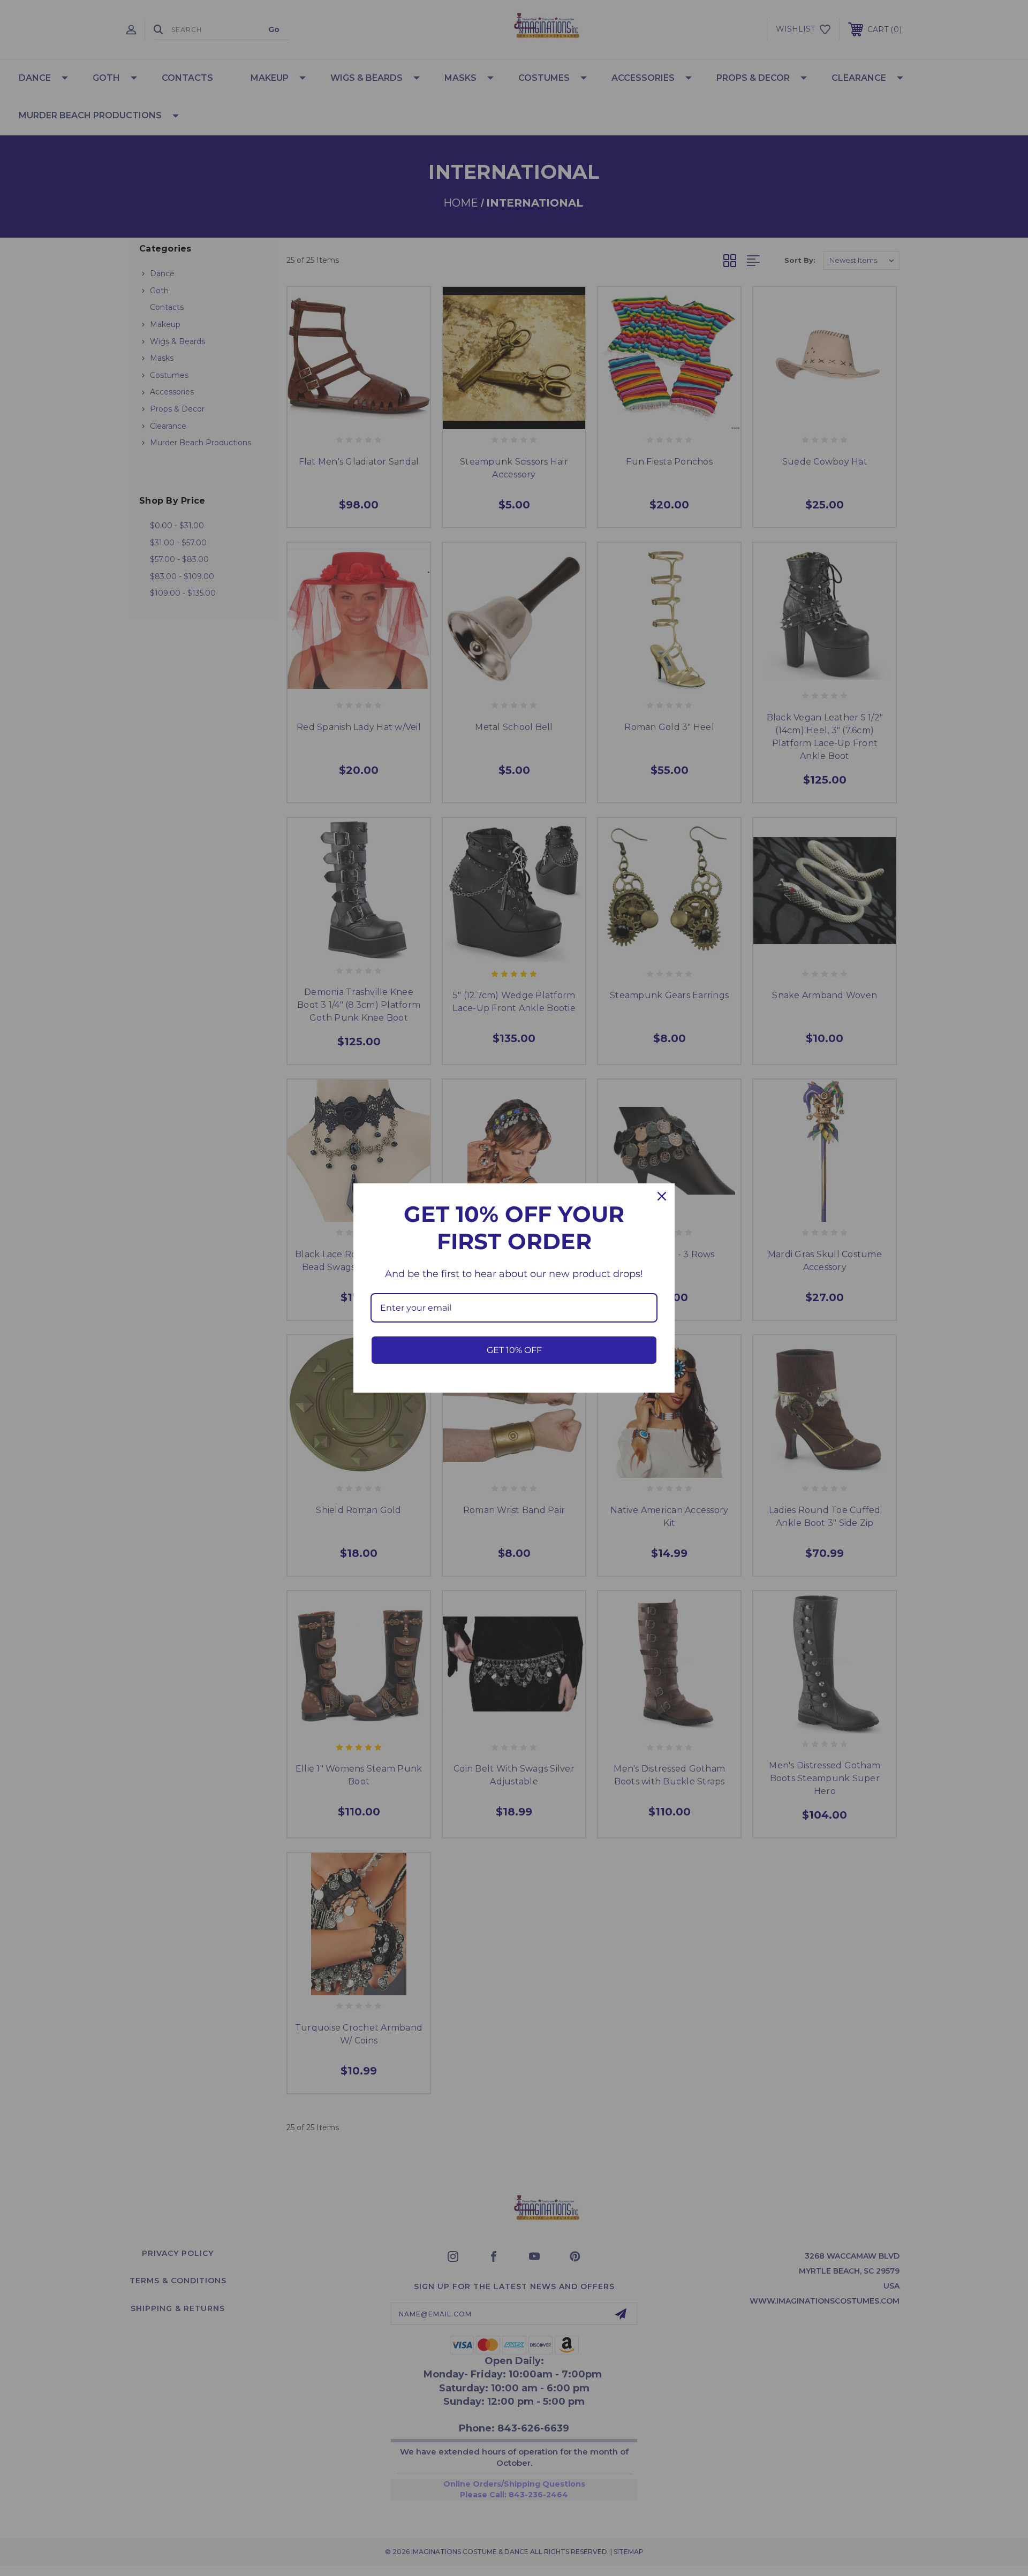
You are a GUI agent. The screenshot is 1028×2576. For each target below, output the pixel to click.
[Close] (662, 1196)
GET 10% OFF (514, 1350)
